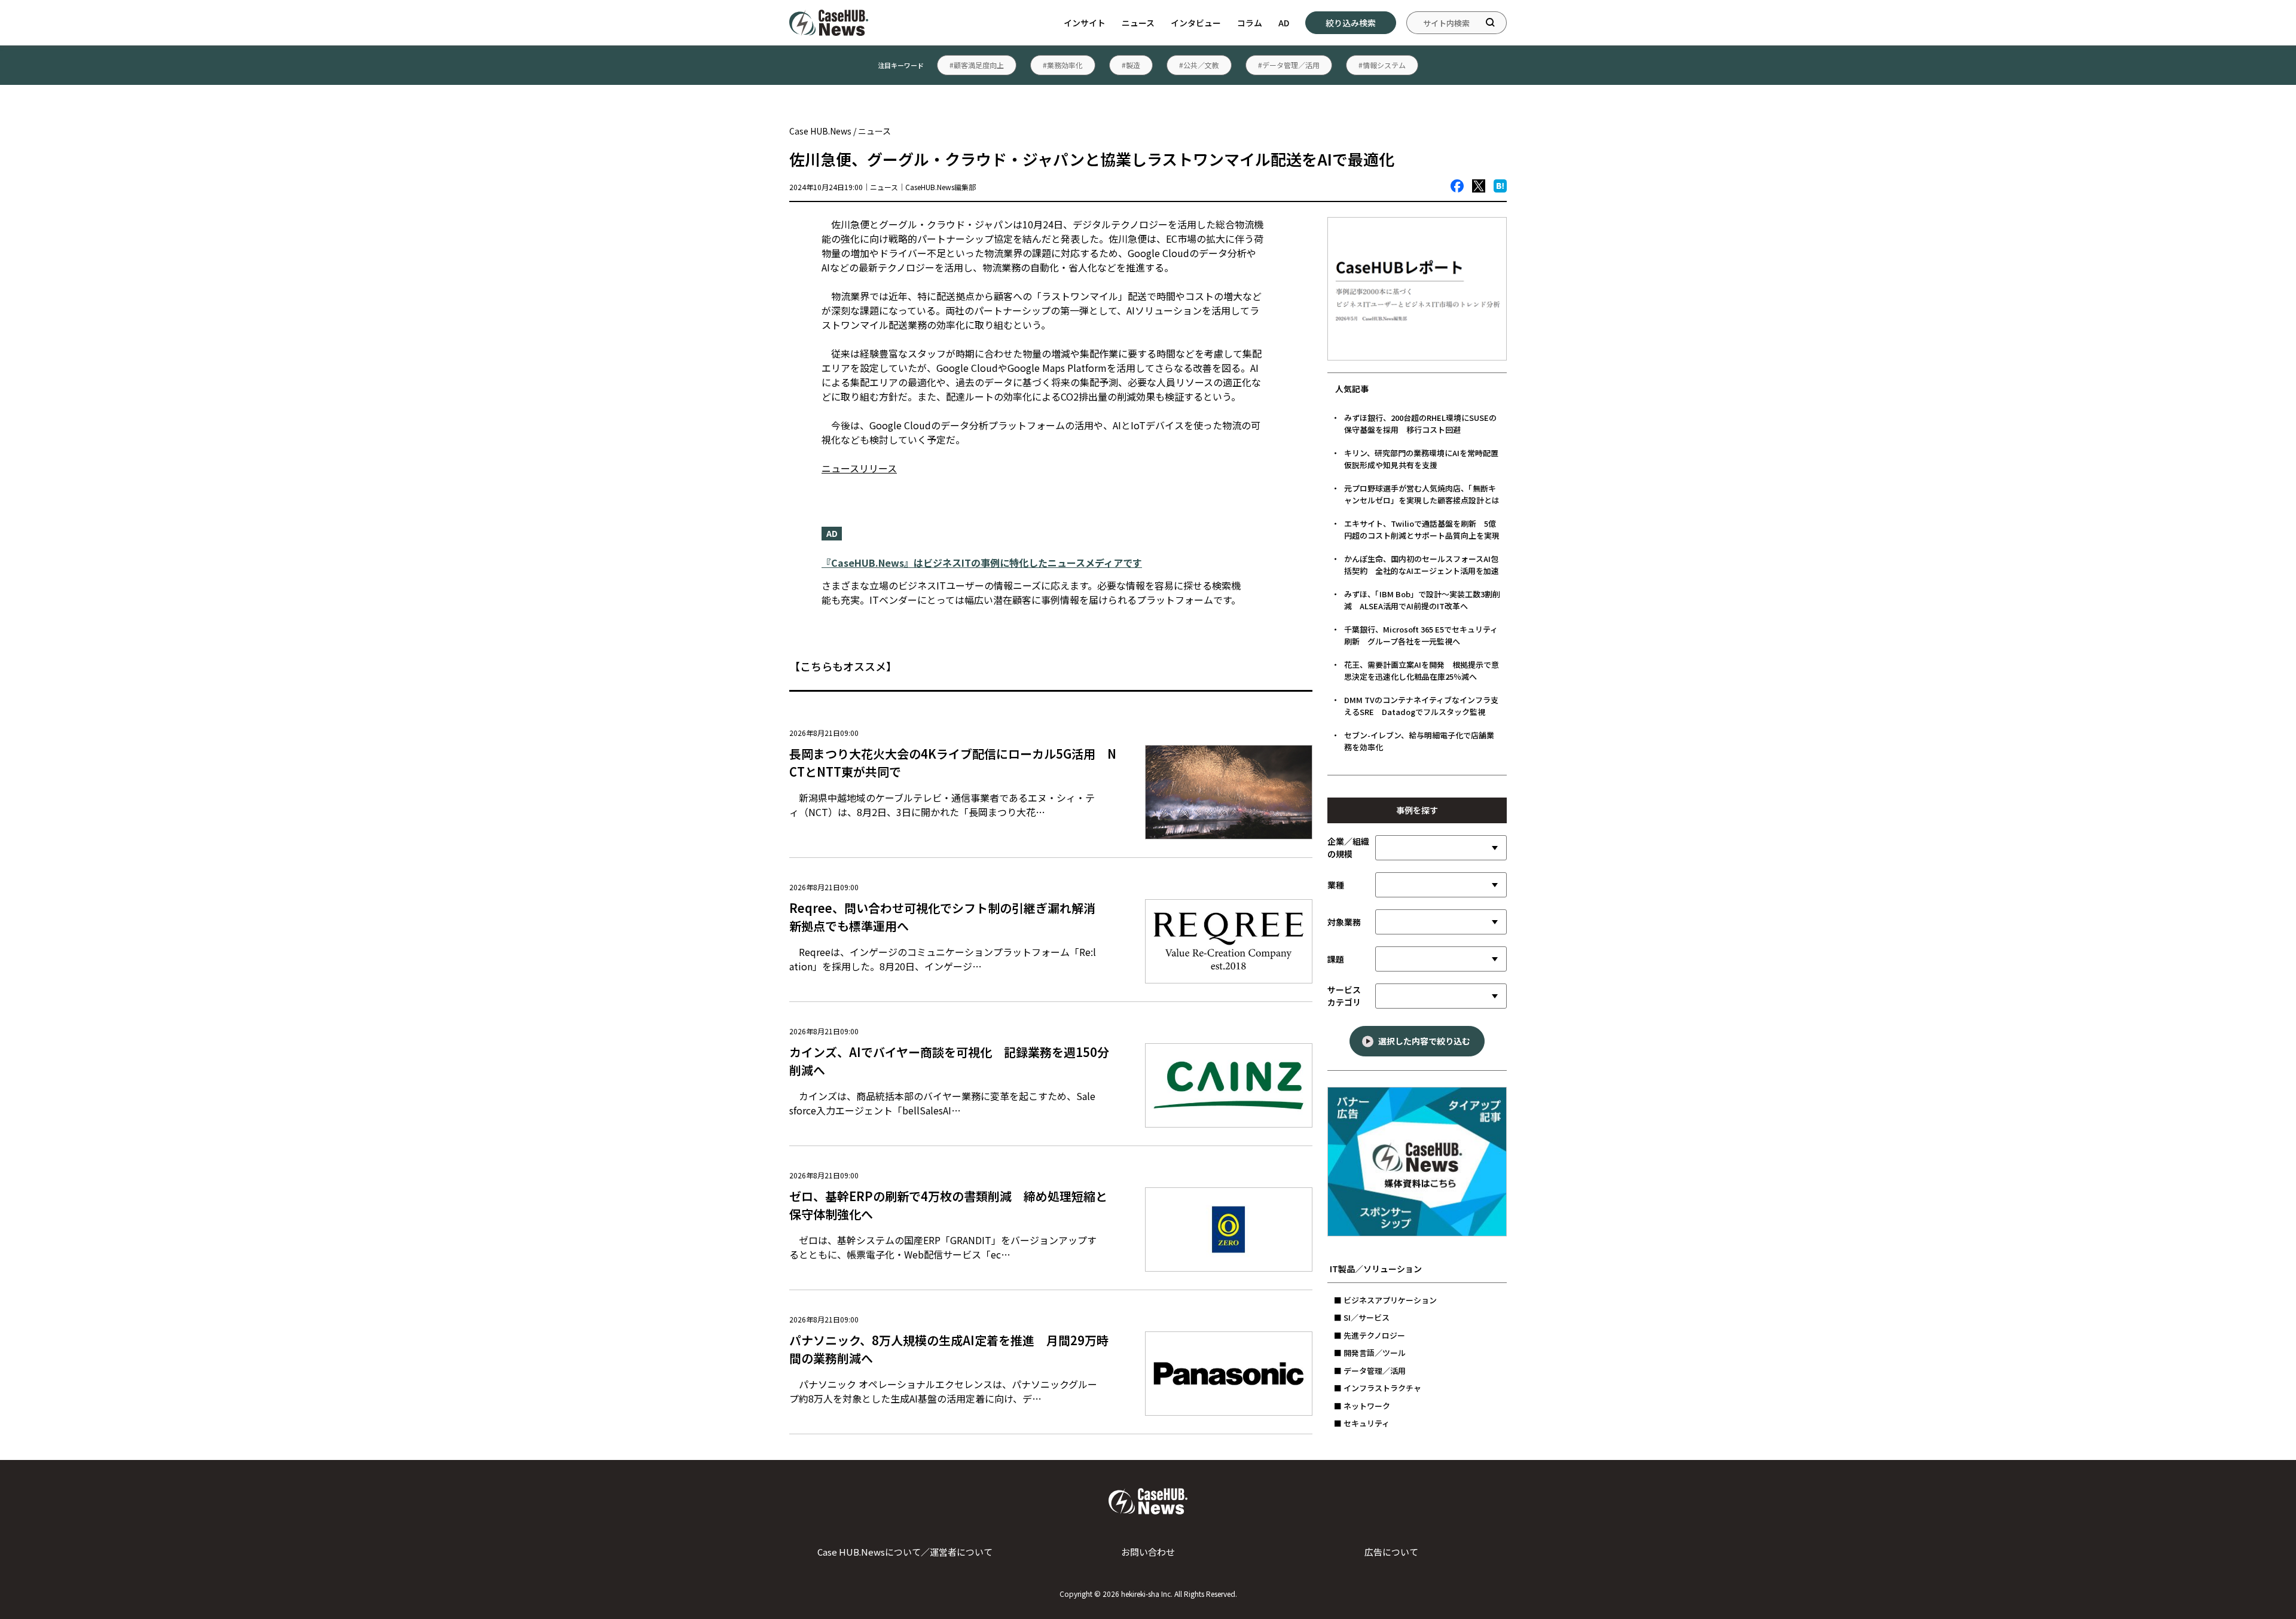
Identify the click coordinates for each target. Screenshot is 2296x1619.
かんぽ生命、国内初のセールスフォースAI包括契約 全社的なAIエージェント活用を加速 (1422, 565)
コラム (1250, 23)
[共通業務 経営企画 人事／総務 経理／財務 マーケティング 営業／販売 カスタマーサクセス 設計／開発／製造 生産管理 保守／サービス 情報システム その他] (1441, 922)
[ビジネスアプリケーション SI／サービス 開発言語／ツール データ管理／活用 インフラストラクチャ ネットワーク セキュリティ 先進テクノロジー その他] (1441, 996)
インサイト (1085, 23)
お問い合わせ (1148, 1552)
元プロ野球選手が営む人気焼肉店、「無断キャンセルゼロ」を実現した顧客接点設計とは (1422, 494)
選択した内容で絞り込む (1424, 1041)
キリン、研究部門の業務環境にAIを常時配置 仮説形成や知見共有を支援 (1425, 459)
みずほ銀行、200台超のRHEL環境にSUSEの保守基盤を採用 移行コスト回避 (1420, 424)
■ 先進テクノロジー (1370, 1335)
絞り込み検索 (1351, 23)
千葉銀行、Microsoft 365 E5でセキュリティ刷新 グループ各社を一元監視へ (1421, 635)
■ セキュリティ (1362, 1423)
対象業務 (1344, 922)
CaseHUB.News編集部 (941, 187)
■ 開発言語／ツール (1370, 1353)
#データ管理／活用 (1289, 65)
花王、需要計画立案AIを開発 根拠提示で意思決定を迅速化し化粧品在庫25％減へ (1422, 670)
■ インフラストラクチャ (1378, 1388)
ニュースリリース (859, 468)
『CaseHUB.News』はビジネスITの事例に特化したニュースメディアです (982, 563)
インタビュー (1196, 23)
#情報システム (1382, 65)
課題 (1336, 959)
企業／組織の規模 (1348, 847)
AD (1284, 23)
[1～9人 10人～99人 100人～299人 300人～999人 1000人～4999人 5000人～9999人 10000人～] (1441, 848)
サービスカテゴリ (1344, 996)
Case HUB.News (820, 131)
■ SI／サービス (1362, 1317)
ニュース (1138, 23)
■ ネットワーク (1362, 1406)
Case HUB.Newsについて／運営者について (905, 1552)
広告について (1391, 1552)
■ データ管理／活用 (1370, 1371)
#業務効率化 (1063, 65)
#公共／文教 (1199, 65)
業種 (1336, 885)
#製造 (1131, 65)
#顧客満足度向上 (977, 65)
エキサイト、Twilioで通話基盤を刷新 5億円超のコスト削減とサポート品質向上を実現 (1422, 529)
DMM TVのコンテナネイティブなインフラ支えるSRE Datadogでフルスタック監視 (1421, 706)
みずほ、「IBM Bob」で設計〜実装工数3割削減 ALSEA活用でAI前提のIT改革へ (1422, 600)
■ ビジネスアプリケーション (1385, 1300)
